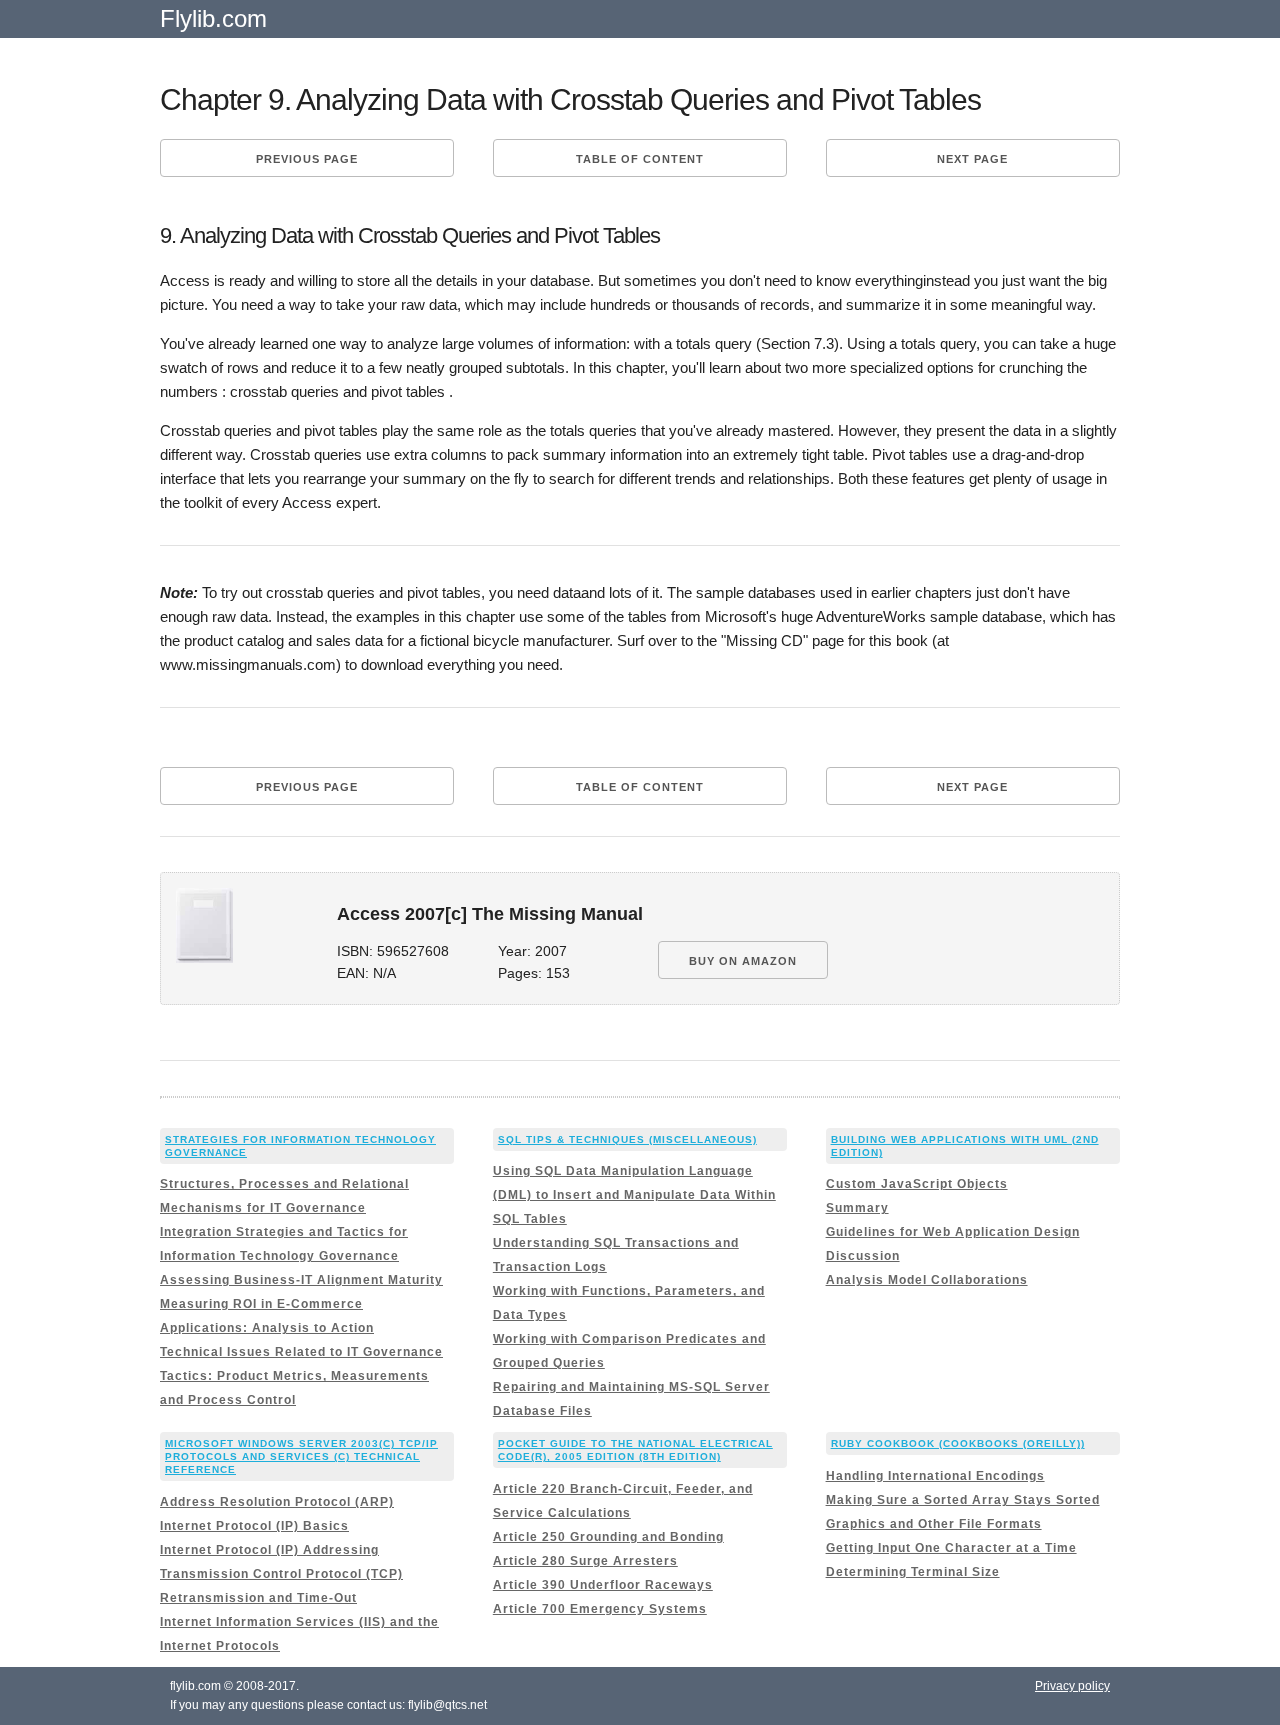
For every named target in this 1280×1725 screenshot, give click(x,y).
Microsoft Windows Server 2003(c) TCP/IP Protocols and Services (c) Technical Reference (301, 1456)
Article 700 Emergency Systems (600, 1609)
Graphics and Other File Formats (934, 1524)
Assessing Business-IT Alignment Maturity (301, 1280)
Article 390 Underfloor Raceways (603, 1585)
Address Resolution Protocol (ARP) (277, 1502)
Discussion (863, 1256)
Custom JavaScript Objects (917, 1184)
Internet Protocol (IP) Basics (254, 1526)
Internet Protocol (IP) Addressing (269, 1550)
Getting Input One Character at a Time (951, 1548)
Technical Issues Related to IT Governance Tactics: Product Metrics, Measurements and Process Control (301, 1376)
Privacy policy (1072, 1686)
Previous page (307, 159)
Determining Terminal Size (913, 1572)
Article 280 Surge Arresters (585, 1561)
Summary (857, 1208)
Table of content (640, 159)
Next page (972, 159)
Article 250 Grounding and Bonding (608, 1537)
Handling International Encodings (935, 1476)
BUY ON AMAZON (743, 961)
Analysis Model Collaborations (927, 1280)
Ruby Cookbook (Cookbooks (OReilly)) (958, 1443)
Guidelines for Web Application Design (953, 1232)
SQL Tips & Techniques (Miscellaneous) (627, 1139)
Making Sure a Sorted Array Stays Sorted (963, 1500)
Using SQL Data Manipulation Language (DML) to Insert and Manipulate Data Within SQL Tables (634, 1195)
